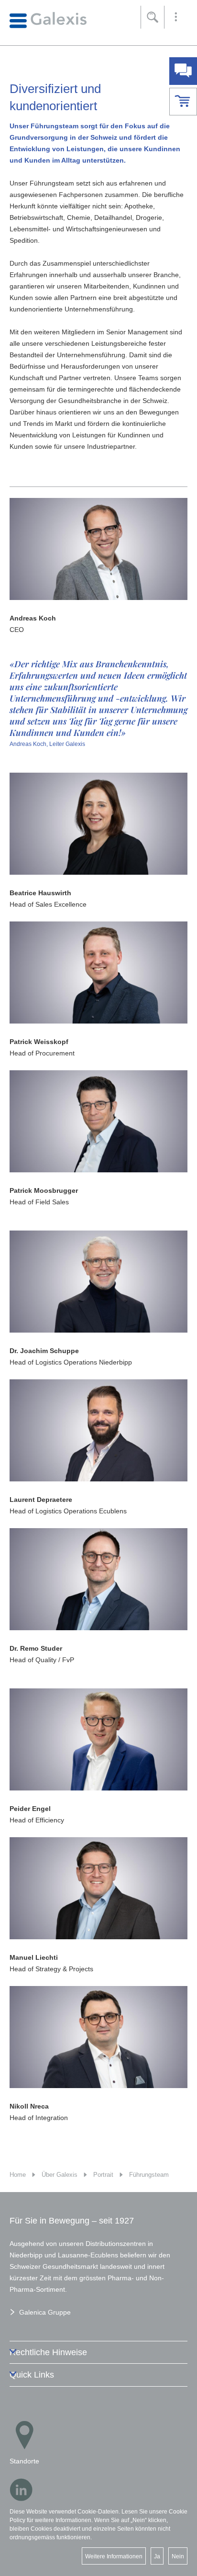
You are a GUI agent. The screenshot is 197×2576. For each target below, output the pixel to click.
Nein (178, 2556)
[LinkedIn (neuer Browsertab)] (21, 2490)
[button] (176, 17)
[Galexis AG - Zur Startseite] (48, 20)
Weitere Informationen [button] (114, 2556)
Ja (157, 2556)
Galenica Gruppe (45, 2312)
